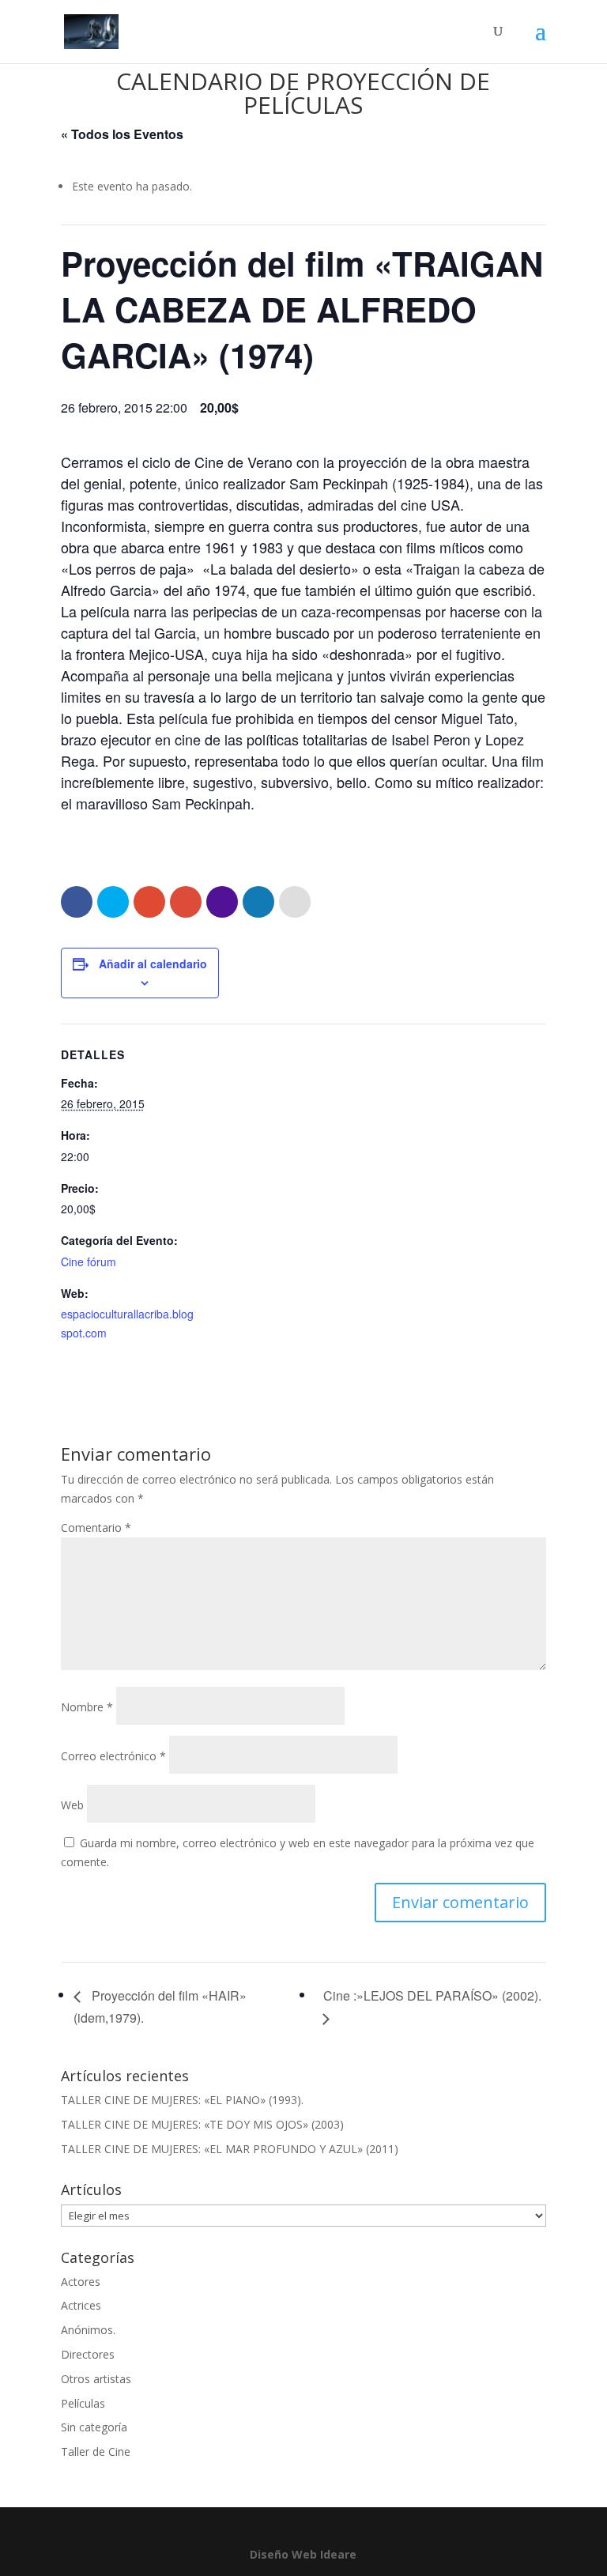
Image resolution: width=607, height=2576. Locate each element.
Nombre (87, 1707)
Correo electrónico (113, 1756)
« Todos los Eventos (122, 134)
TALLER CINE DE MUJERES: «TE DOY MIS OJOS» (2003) (202, 2124)
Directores (88, 2354)
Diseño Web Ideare (303, 2554)
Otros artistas (96, 2379)
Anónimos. (88, 2330)
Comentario (96, 1527)
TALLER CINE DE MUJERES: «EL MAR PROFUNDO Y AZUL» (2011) (230, 2149)
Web (72, 1805)
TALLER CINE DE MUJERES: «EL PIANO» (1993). (182, 2100)
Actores (81, 2282)
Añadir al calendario (153, 964)
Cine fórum (89, 1262)
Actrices (81, 2305)
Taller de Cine (96, 2452)
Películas (83, 2403)
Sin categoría (94, 2427)
